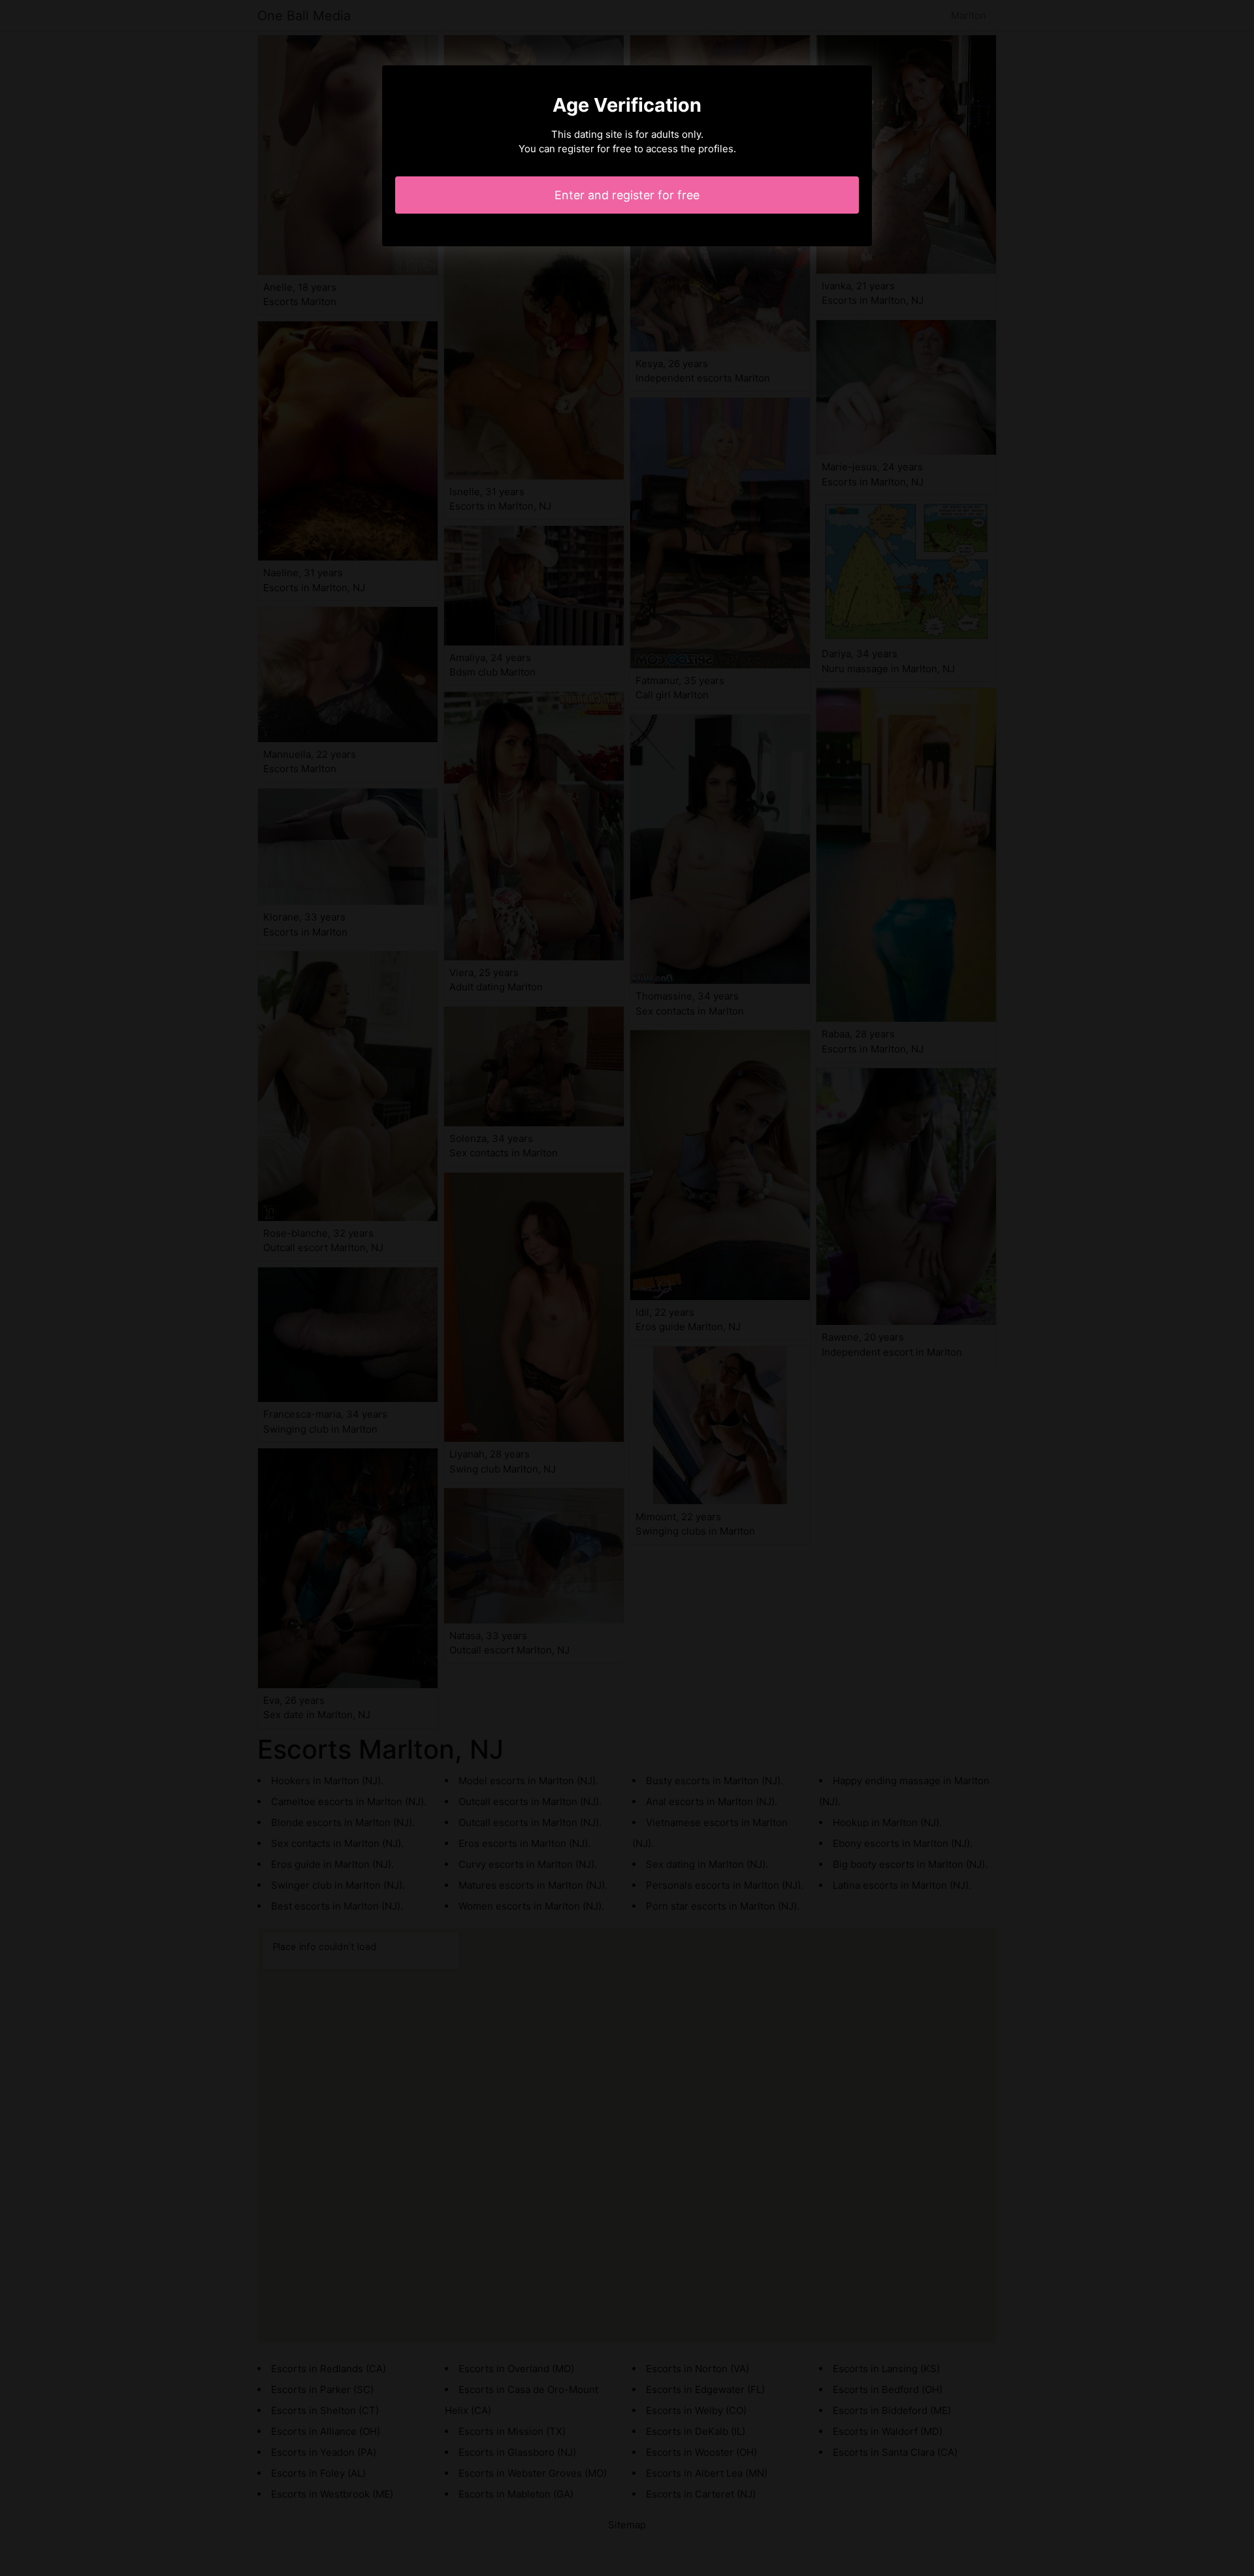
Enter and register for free (627, 195)
